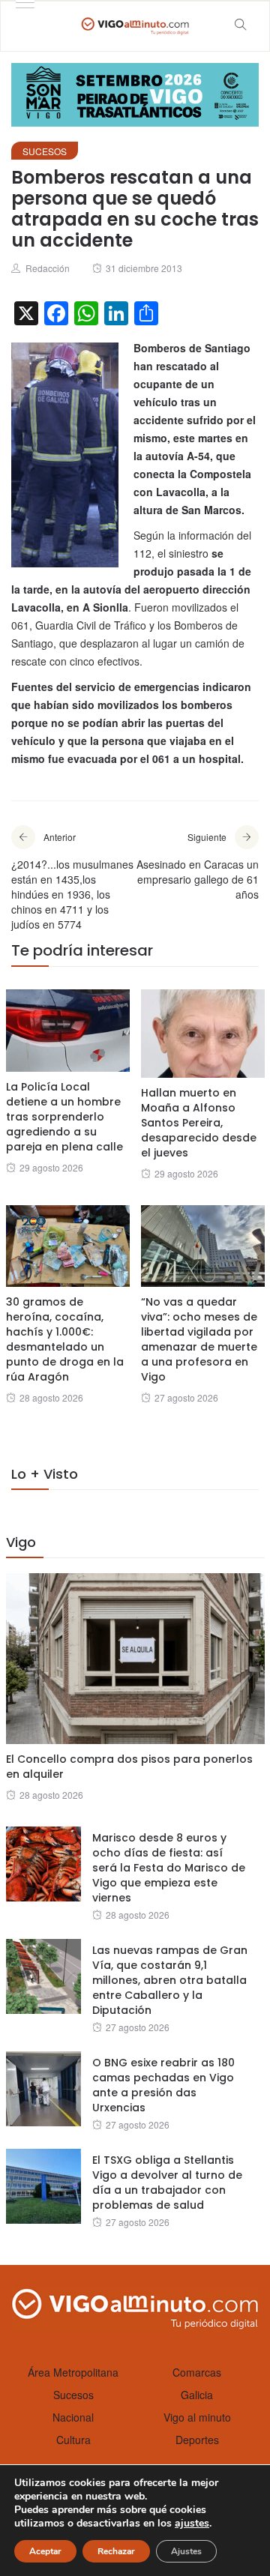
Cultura (73, 2440)
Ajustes (186, 2551)
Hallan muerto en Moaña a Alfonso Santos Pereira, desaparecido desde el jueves (199, 1123)
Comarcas (197, 2372)
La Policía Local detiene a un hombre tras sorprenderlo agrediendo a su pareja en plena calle (64, 1117)
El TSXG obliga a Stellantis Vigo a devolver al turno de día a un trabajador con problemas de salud (167, 2183)
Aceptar (45, 2551)
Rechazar (116, 2551)
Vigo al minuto (197, 2417)
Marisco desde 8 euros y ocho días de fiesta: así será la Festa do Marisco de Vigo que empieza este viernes (169, 1868)
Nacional (73, 2417)
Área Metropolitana (73, 2372)
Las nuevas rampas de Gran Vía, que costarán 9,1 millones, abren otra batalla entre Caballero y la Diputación (170, 1980)
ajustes (192, 2524)
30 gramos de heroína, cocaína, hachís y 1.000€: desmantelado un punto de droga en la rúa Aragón (65, 1339)
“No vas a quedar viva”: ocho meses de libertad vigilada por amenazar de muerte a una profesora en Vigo (199, 1339)
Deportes (197, 2440)
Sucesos (45, 151)
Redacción (48, 268)
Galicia (197, 2395)
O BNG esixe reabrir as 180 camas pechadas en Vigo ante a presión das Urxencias (163, 2085)
